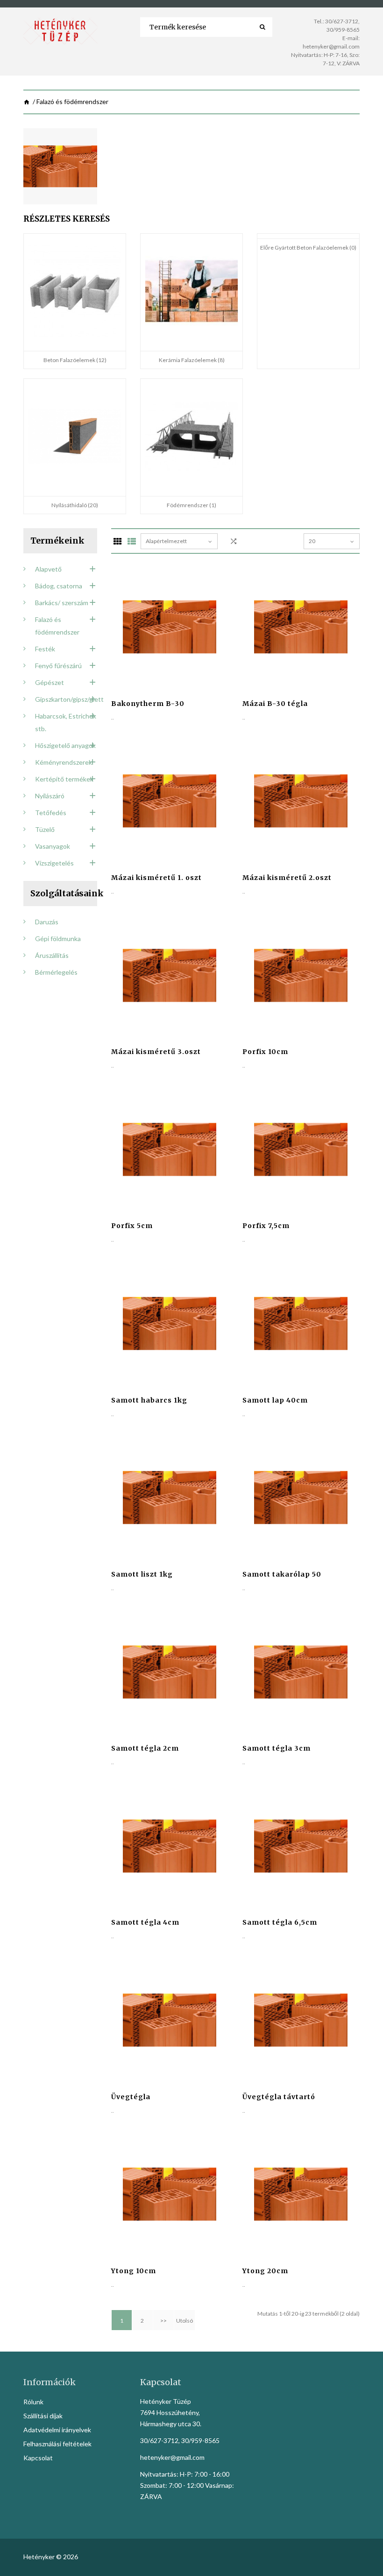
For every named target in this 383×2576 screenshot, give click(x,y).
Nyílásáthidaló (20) (75, 505)
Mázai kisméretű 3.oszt (156, 1052)
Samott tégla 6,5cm (280, 1922)
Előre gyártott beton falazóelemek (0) (308, 248)
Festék (45, 649)
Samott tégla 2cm (145, 1748)
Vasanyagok (53, 846)
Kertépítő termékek (64, 779)
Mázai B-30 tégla (275, 704)
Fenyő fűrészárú (58, 666)
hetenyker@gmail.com (331, 46)
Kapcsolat (38, 2458)
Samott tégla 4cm (145, 1922)
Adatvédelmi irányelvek (57, 2430)
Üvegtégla (131, 2097)
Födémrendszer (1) (191, 505)
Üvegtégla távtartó (279, 2097)
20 (312, 541)
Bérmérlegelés (56, 972)
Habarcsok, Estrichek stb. (66, 722)
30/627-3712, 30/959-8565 (180, 2440)
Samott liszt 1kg (142, 1574)
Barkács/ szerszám (62, 603)
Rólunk (33, 2402)
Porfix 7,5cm (266, 1226)
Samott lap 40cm (275, 1400)
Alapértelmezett (166, 541)
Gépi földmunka (58, 939)
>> (163, 2321)
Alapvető (48, 569)
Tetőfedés (51, 813)
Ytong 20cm (265, 2271)
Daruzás (47, 922)
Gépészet (50, 682)
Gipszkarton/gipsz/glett (66, 699)
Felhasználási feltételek (57, 2444)
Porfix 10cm (265, 1052)
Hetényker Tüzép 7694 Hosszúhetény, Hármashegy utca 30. (171, 2412)
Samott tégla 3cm (277, 1748)
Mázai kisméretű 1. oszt (156, 878)
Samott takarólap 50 (282, 1574)
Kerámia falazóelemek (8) (192, 360)
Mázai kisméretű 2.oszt (287, 878)
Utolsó (184, 2321)
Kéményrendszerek (64, 762)
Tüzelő (45, 829)
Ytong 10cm (134, 2271)
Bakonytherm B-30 (148, 704)
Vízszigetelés (54, 863)
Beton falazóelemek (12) (75, 360)
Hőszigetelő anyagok (65, 745)
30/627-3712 (342, 21)
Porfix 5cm (132, 1226)
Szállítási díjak (43, 2416)
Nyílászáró (50, 796)
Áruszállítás (52, 955)
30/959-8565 (343, 30)
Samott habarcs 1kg (149, 1400)
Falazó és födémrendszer (57, 626)
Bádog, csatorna (59, 586)
